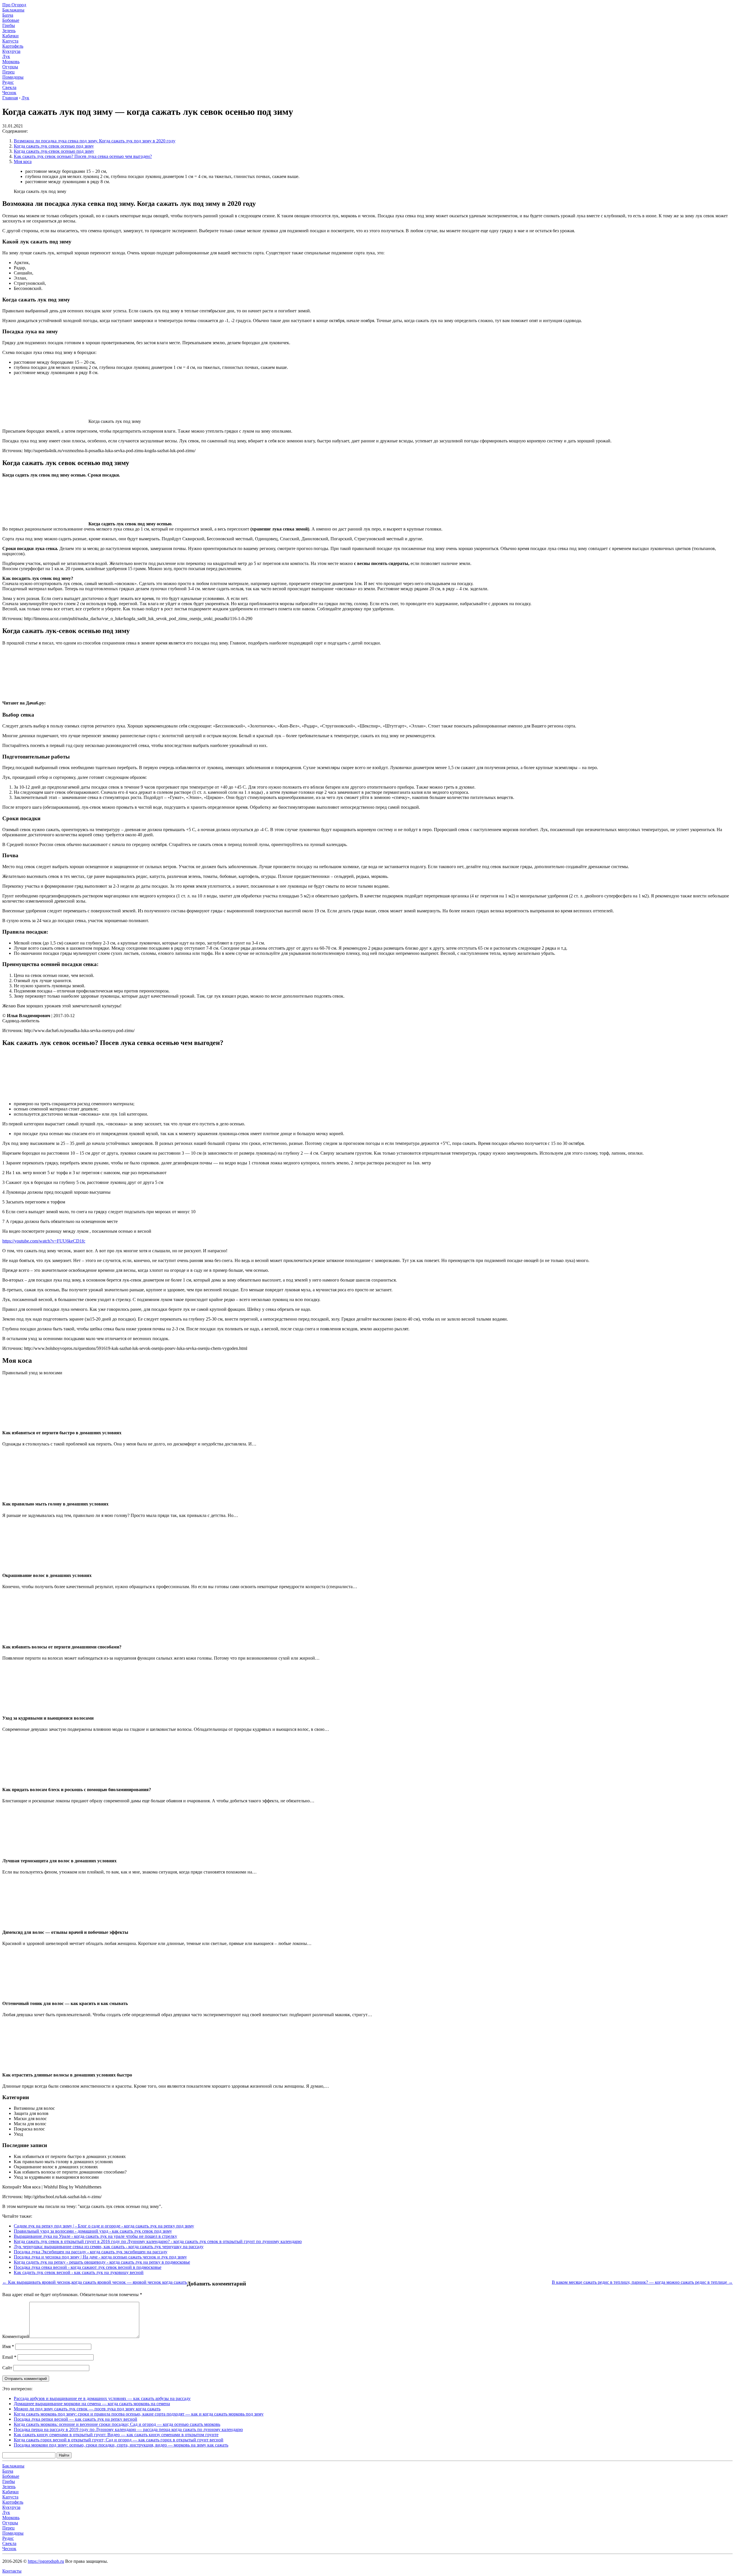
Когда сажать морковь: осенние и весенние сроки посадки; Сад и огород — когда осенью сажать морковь (117, 2424)
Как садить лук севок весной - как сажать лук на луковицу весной (79, 2272)
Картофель (13, 46)
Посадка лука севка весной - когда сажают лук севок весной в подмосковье (88, 2267)
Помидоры (13, 77)
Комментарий (16, 2336)
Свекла (9, 87)
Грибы (9, 25)
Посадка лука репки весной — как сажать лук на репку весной (76, 2419)
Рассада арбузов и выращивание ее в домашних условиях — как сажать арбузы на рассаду (102, 2398)
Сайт (7, 2368)
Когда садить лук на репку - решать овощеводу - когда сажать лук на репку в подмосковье (102, 2262)
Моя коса (23, 161)
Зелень (9, 31)
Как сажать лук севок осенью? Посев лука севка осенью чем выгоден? (83, 156)
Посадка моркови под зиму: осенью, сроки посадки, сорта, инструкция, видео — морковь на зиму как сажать (121, 2445)
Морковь (11, 62)
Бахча (8, 15)
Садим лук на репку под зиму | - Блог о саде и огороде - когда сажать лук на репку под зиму (104, 2226)
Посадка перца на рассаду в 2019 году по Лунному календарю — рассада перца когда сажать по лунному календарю (128, 2429)
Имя (8, 2346)
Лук (6, 56)
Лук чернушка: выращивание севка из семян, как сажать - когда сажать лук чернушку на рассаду (109, 2247)
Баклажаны (13, 10)
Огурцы (10, 67)
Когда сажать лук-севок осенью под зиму (54, 151)
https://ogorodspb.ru (46, 2561)
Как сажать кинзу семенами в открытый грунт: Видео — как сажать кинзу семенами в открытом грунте (116, 2435)
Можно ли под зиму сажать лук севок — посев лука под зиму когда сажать (87, 2409)
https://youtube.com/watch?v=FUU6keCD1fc (44, 1241)
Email (9, 2357)
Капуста (10, 41)
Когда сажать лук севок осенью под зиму (54, 146)
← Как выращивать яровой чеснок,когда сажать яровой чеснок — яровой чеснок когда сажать (95, 2282)
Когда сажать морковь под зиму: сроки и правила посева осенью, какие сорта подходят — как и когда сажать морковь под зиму (139, 2414)
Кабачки (10, 36)
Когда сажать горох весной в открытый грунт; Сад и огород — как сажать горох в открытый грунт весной (119, 2440)
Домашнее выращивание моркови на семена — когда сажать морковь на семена (92, 2404)
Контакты (12, 2571)
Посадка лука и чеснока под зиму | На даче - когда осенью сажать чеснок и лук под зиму (100, 2257)
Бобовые (11, 20)
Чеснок (9, 93)
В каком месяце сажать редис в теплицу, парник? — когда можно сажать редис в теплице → (642, 2282)
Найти (64, 2455)
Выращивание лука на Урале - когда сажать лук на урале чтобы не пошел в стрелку (95, 2236)
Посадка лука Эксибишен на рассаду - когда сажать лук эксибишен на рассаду (91, 2252)
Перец (8, 72)
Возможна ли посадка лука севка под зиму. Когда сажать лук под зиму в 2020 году (95, 141)
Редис (8, 82)
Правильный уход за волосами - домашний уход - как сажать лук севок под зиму (93, 2231)
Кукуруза (11, 51)
